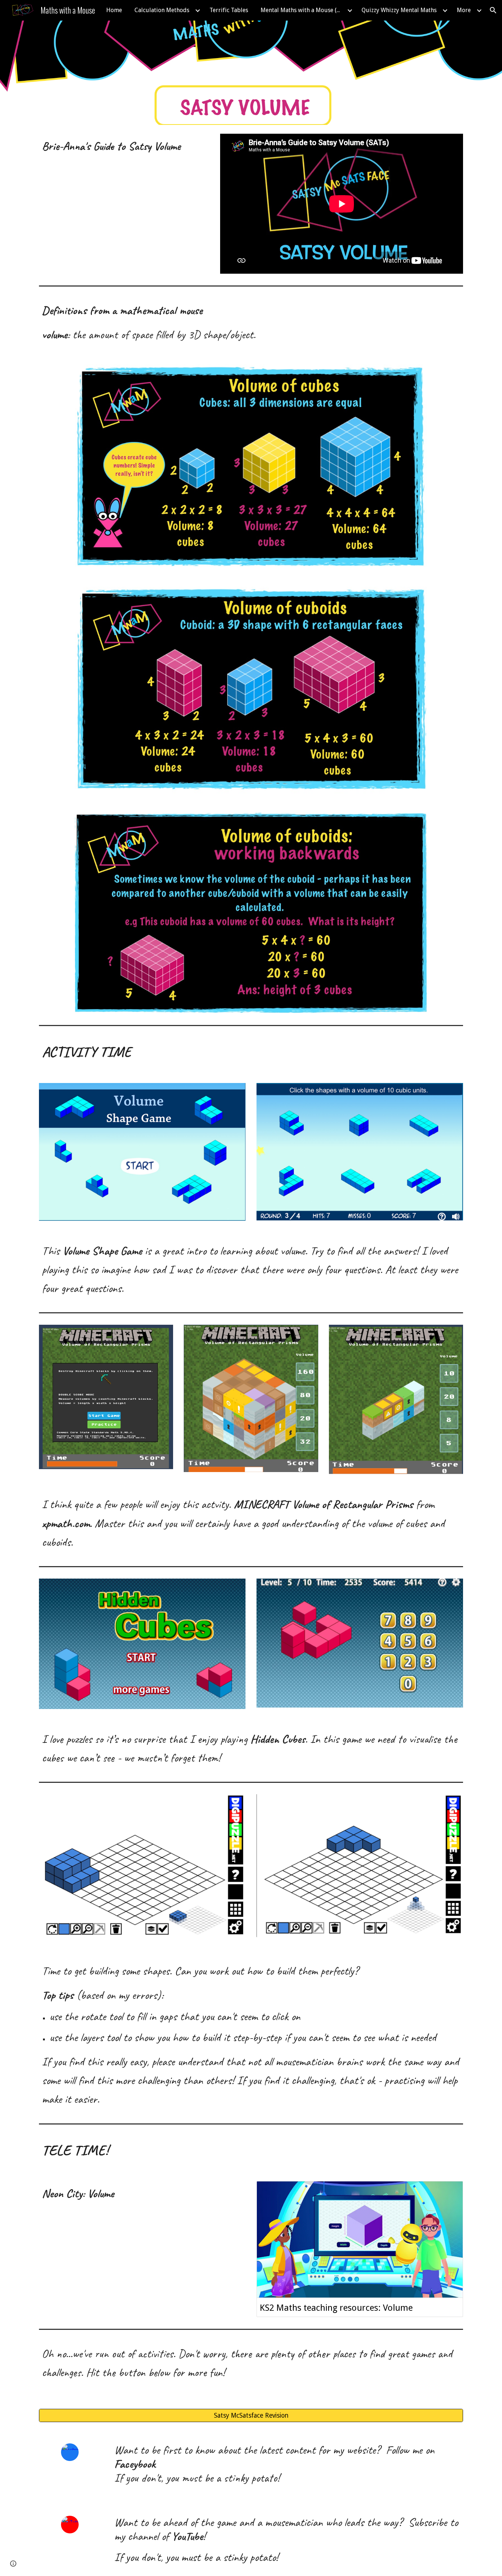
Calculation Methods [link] (162, 10)
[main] (124, 149)
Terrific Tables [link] (229, 10)
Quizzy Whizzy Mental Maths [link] (399, 10)
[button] (493, 10)
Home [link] (114, 10)
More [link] (464, 10)
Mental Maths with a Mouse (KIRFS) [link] (303, 10)
